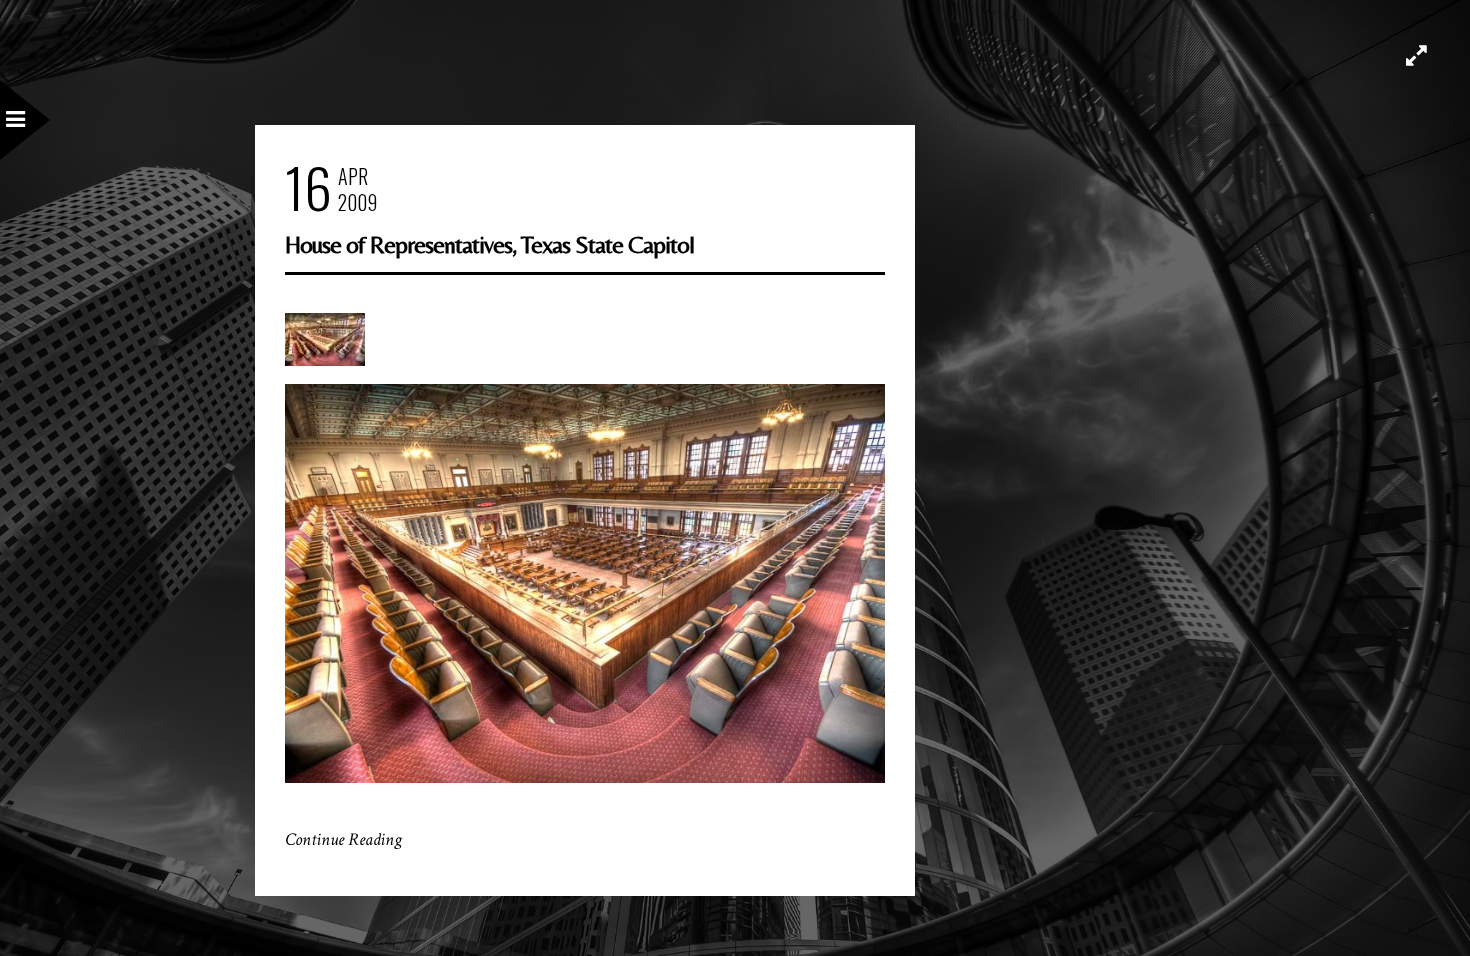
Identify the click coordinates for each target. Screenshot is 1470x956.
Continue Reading (343, 839)
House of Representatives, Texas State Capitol (489, 244)
